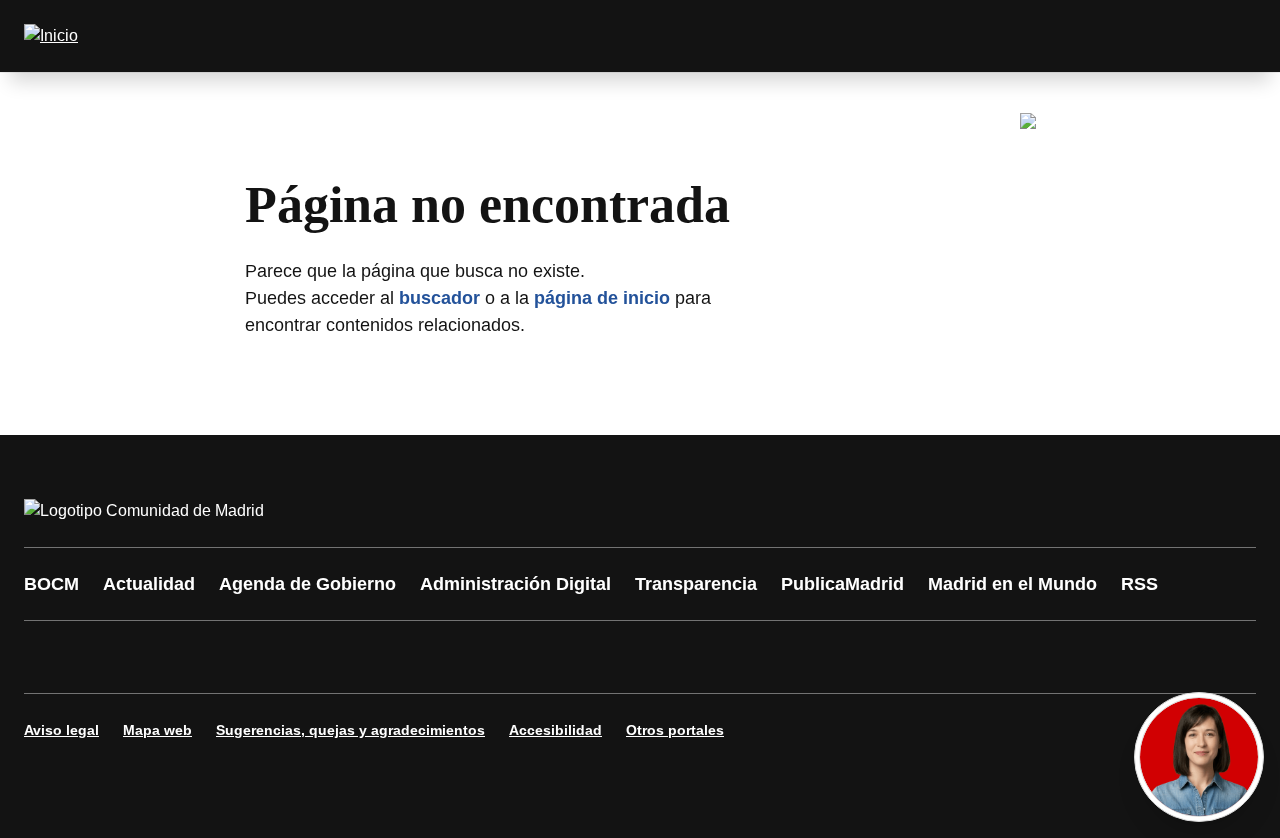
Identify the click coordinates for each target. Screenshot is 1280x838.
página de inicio (602, 298)
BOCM (51, 584)
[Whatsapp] (352, 657)
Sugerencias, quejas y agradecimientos (350, 730)
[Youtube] (232, 657)
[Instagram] (112, 657)
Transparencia (696, 584)
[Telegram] (532, 657)
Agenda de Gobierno (307, 584)
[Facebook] (52, 657)
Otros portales (675, 730)
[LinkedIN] (292, 657)
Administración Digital (515, 584)
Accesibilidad (555, 730)
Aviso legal (61, 730)
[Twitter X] (172, 657)
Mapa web (157, 730)
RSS (1139, 584)
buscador (439, 298)
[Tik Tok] (412, 657)
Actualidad (149, 584)
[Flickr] (472, 657)
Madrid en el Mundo (1012, 584)
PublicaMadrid (842, 584)
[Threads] (592, 657)
